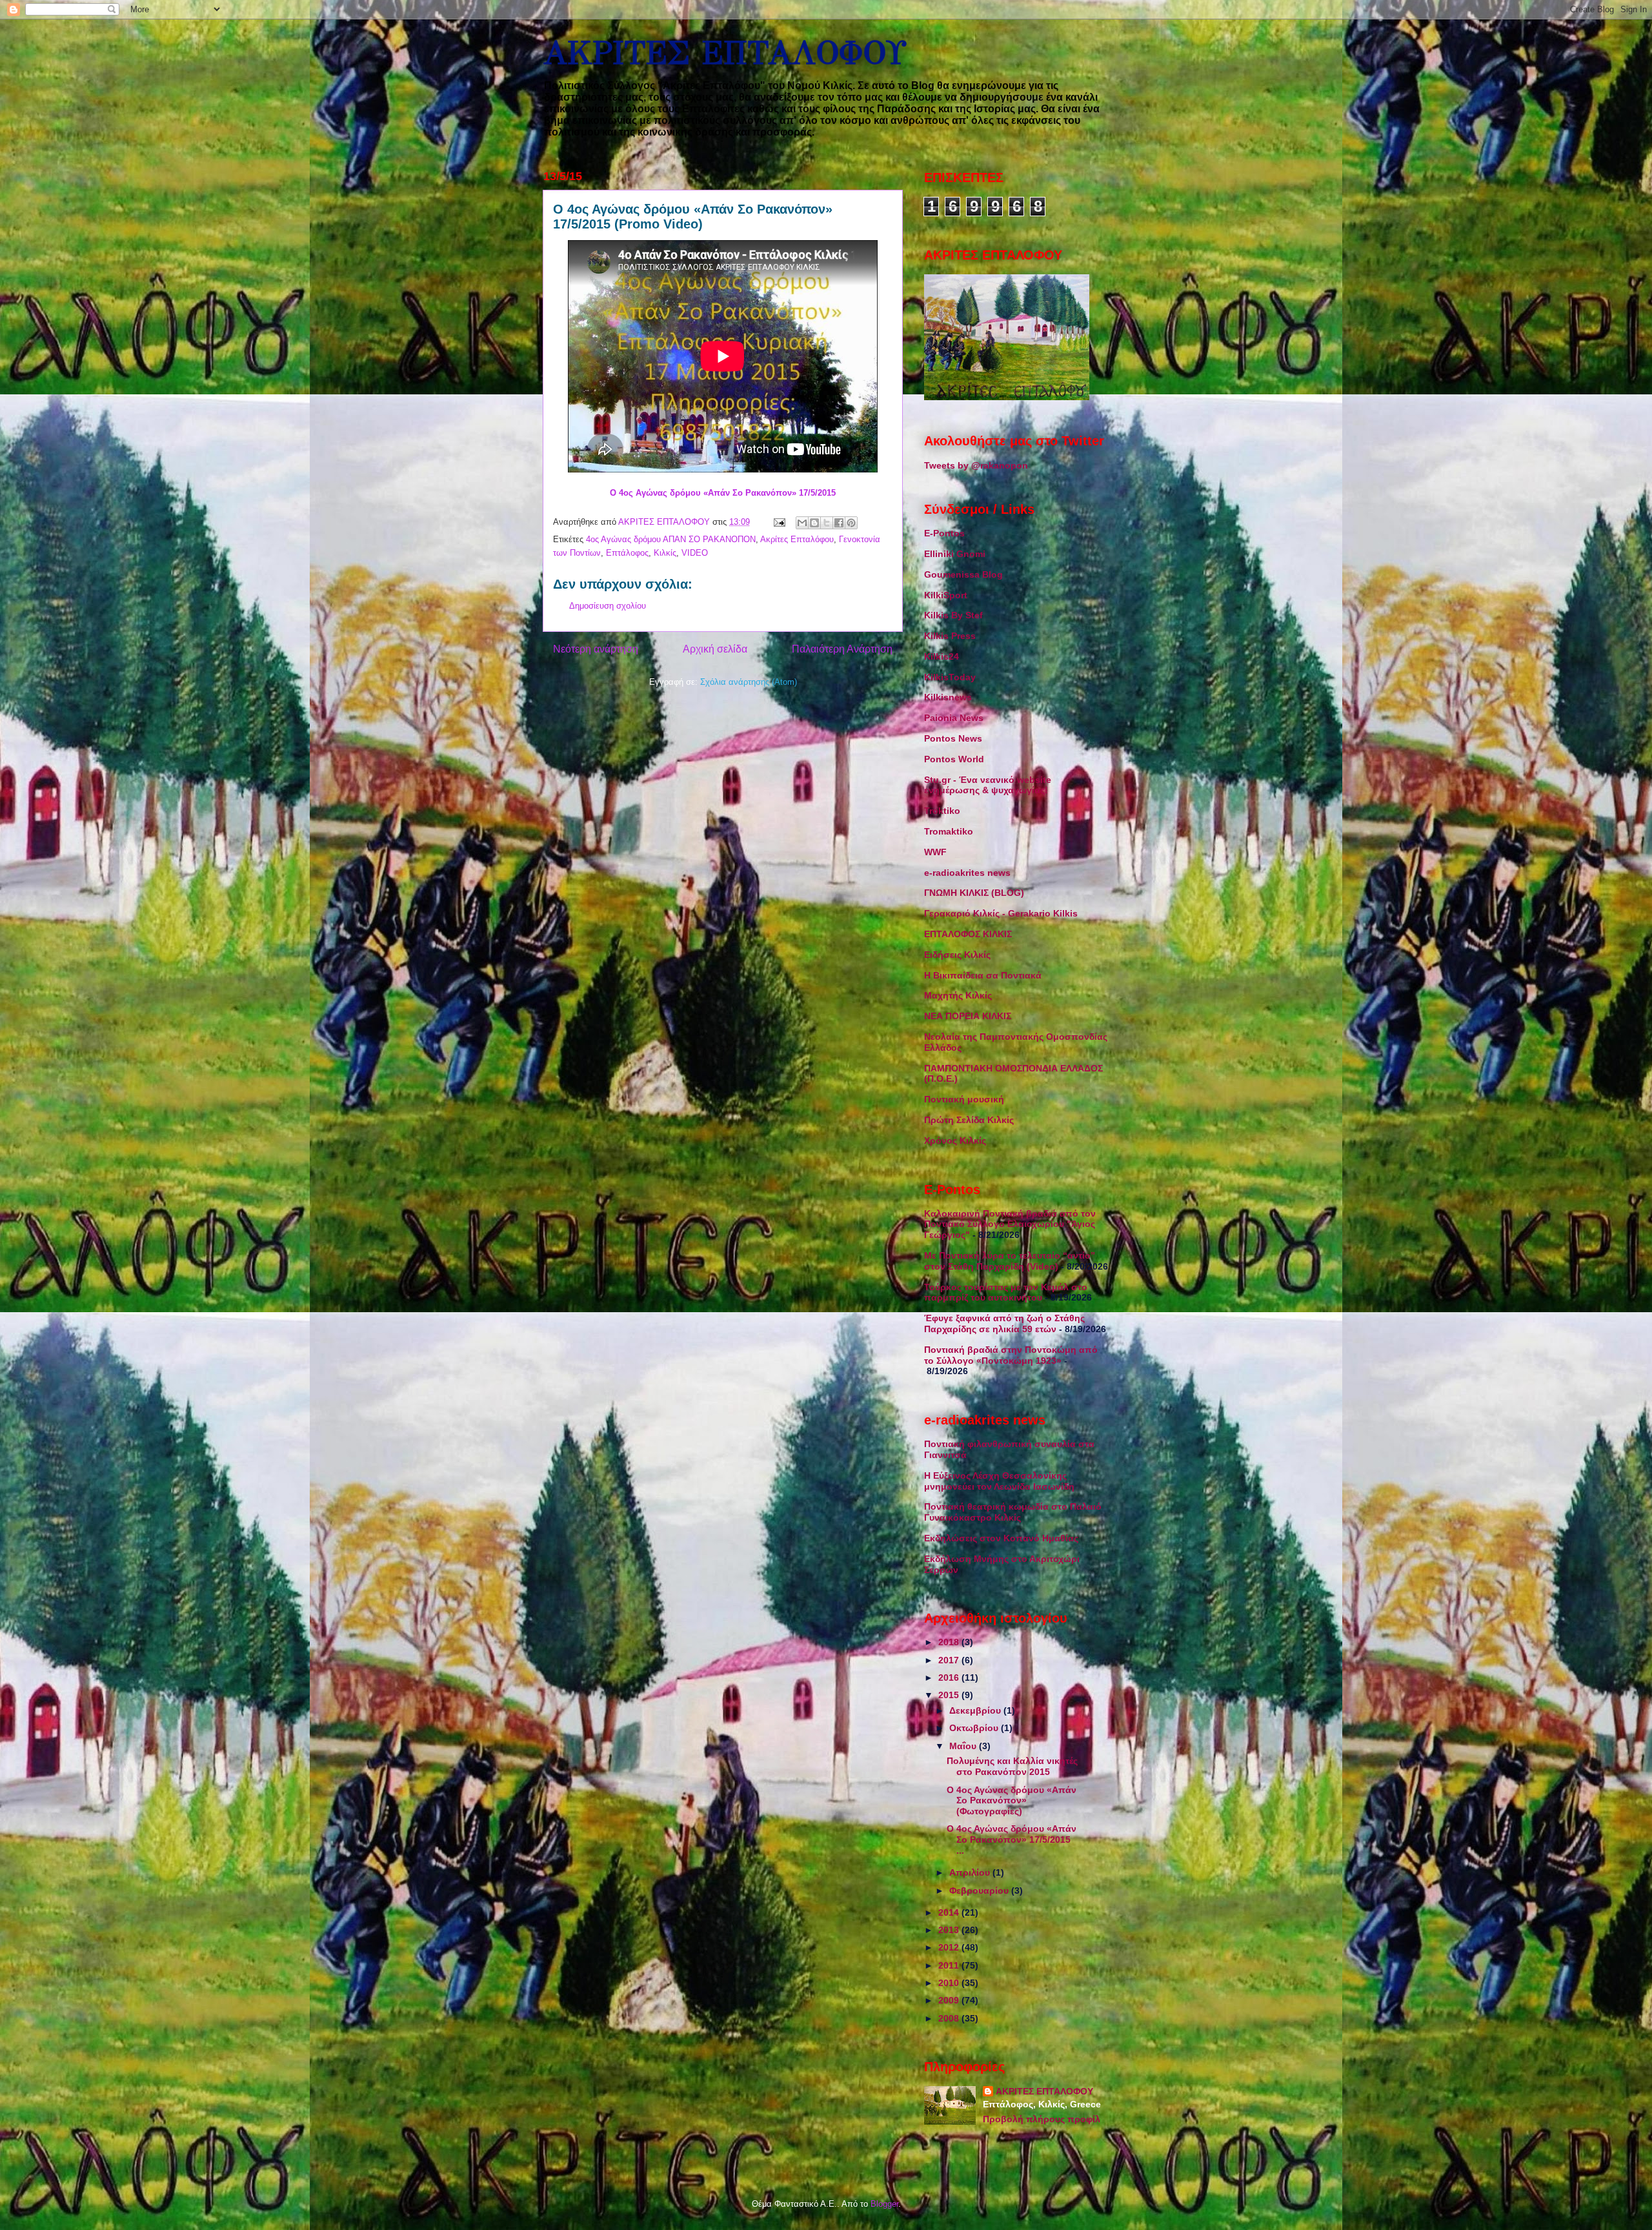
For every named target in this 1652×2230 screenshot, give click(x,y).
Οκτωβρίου (975, 1728)
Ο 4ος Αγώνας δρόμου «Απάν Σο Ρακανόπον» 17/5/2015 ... (1012, 1840)
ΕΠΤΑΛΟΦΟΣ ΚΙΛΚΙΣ (968, 934)
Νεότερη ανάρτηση (596, 649)
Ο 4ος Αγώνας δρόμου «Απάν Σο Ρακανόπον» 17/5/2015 (723, 493)
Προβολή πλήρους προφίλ (1042, 2119)
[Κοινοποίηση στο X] (827, 523)
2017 (950, 1660)
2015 (950, 1695)
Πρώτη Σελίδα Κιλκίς (969, 1120)
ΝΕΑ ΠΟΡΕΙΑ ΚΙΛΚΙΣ (968, 1016)
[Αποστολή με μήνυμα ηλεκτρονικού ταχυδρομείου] (802, 523)
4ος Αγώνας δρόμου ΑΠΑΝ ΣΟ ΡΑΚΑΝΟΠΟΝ (671, 539)
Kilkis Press (950, 636)
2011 (950, 1965)
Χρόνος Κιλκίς (955, 1140)
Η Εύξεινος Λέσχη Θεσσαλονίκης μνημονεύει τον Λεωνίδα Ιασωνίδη (999, 1481)
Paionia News (954, 718)
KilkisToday (950, 677)
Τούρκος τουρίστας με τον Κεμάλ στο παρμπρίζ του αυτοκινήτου (1006, 1292)
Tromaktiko (949, 831)
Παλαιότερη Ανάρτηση (842, 649)
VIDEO (695, 553)
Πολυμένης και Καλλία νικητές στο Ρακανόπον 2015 (1012, 1766)
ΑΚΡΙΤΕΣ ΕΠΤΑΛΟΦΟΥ (724, 53)
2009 (950, 2000)
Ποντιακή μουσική (964, 1099)
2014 (950, 1912)
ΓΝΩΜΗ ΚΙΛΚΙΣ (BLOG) (974, 893)
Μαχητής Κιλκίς (958, 995)
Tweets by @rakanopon (976, 465)
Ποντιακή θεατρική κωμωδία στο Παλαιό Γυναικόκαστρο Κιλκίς (1013, 1512)
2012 (950, 1947)
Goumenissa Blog (963, 574)
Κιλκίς (665, 553)
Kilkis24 (942, 656)
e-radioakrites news (967, 873)
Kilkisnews (948, 697)
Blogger (884, 2204)
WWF (935, 852)
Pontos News (953, 738)
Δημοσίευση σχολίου (608, 606)
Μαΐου (964, 1746)
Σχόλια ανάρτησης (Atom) (749, 682)
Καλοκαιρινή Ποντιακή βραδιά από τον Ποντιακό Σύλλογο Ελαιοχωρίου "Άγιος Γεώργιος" (1010, 1224)
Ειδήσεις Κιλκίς (957, 955)
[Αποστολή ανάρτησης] (779, 522)
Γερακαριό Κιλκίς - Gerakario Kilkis (1001, 913)
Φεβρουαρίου (980, 1890)
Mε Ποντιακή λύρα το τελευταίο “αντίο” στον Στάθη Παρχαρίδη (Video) (1010, 1261)
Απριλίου (971, 1872)
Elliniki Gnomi (955, 554)
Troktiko (942, 811)
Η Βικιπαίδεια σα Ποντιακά (983, 975)
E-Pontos (944, 533)
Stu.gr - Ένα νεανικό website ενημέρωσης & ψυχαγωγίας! (988, 785)
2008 (950, 2018)
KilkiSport (946, 595)
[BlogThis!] (814, 523)
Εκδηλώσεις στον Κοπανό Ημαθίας (1001, 1538)
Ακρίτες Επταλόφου (797, 539)
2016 (950, 1678)
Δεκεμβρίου (976, 1710)
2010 (950, 1983)
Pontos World (954, 759)
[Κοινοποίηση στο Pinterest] (851, 523)
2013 (950, 1930)
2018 (950, 1642)
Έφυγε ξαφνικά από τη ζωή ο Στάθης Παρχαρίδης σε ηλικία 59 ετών (1004, 1323)
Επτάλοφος (627, 553)
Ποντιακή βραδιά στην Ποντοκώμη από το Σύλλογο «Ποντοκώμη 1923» (1011, 1355)
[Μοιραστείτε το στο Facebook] (839, 523)
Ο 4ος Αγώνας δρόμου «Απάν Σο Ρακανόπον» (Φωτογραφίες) (1012, 1801)
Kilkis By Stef (953, 615)
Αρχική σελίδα (715, 649)
